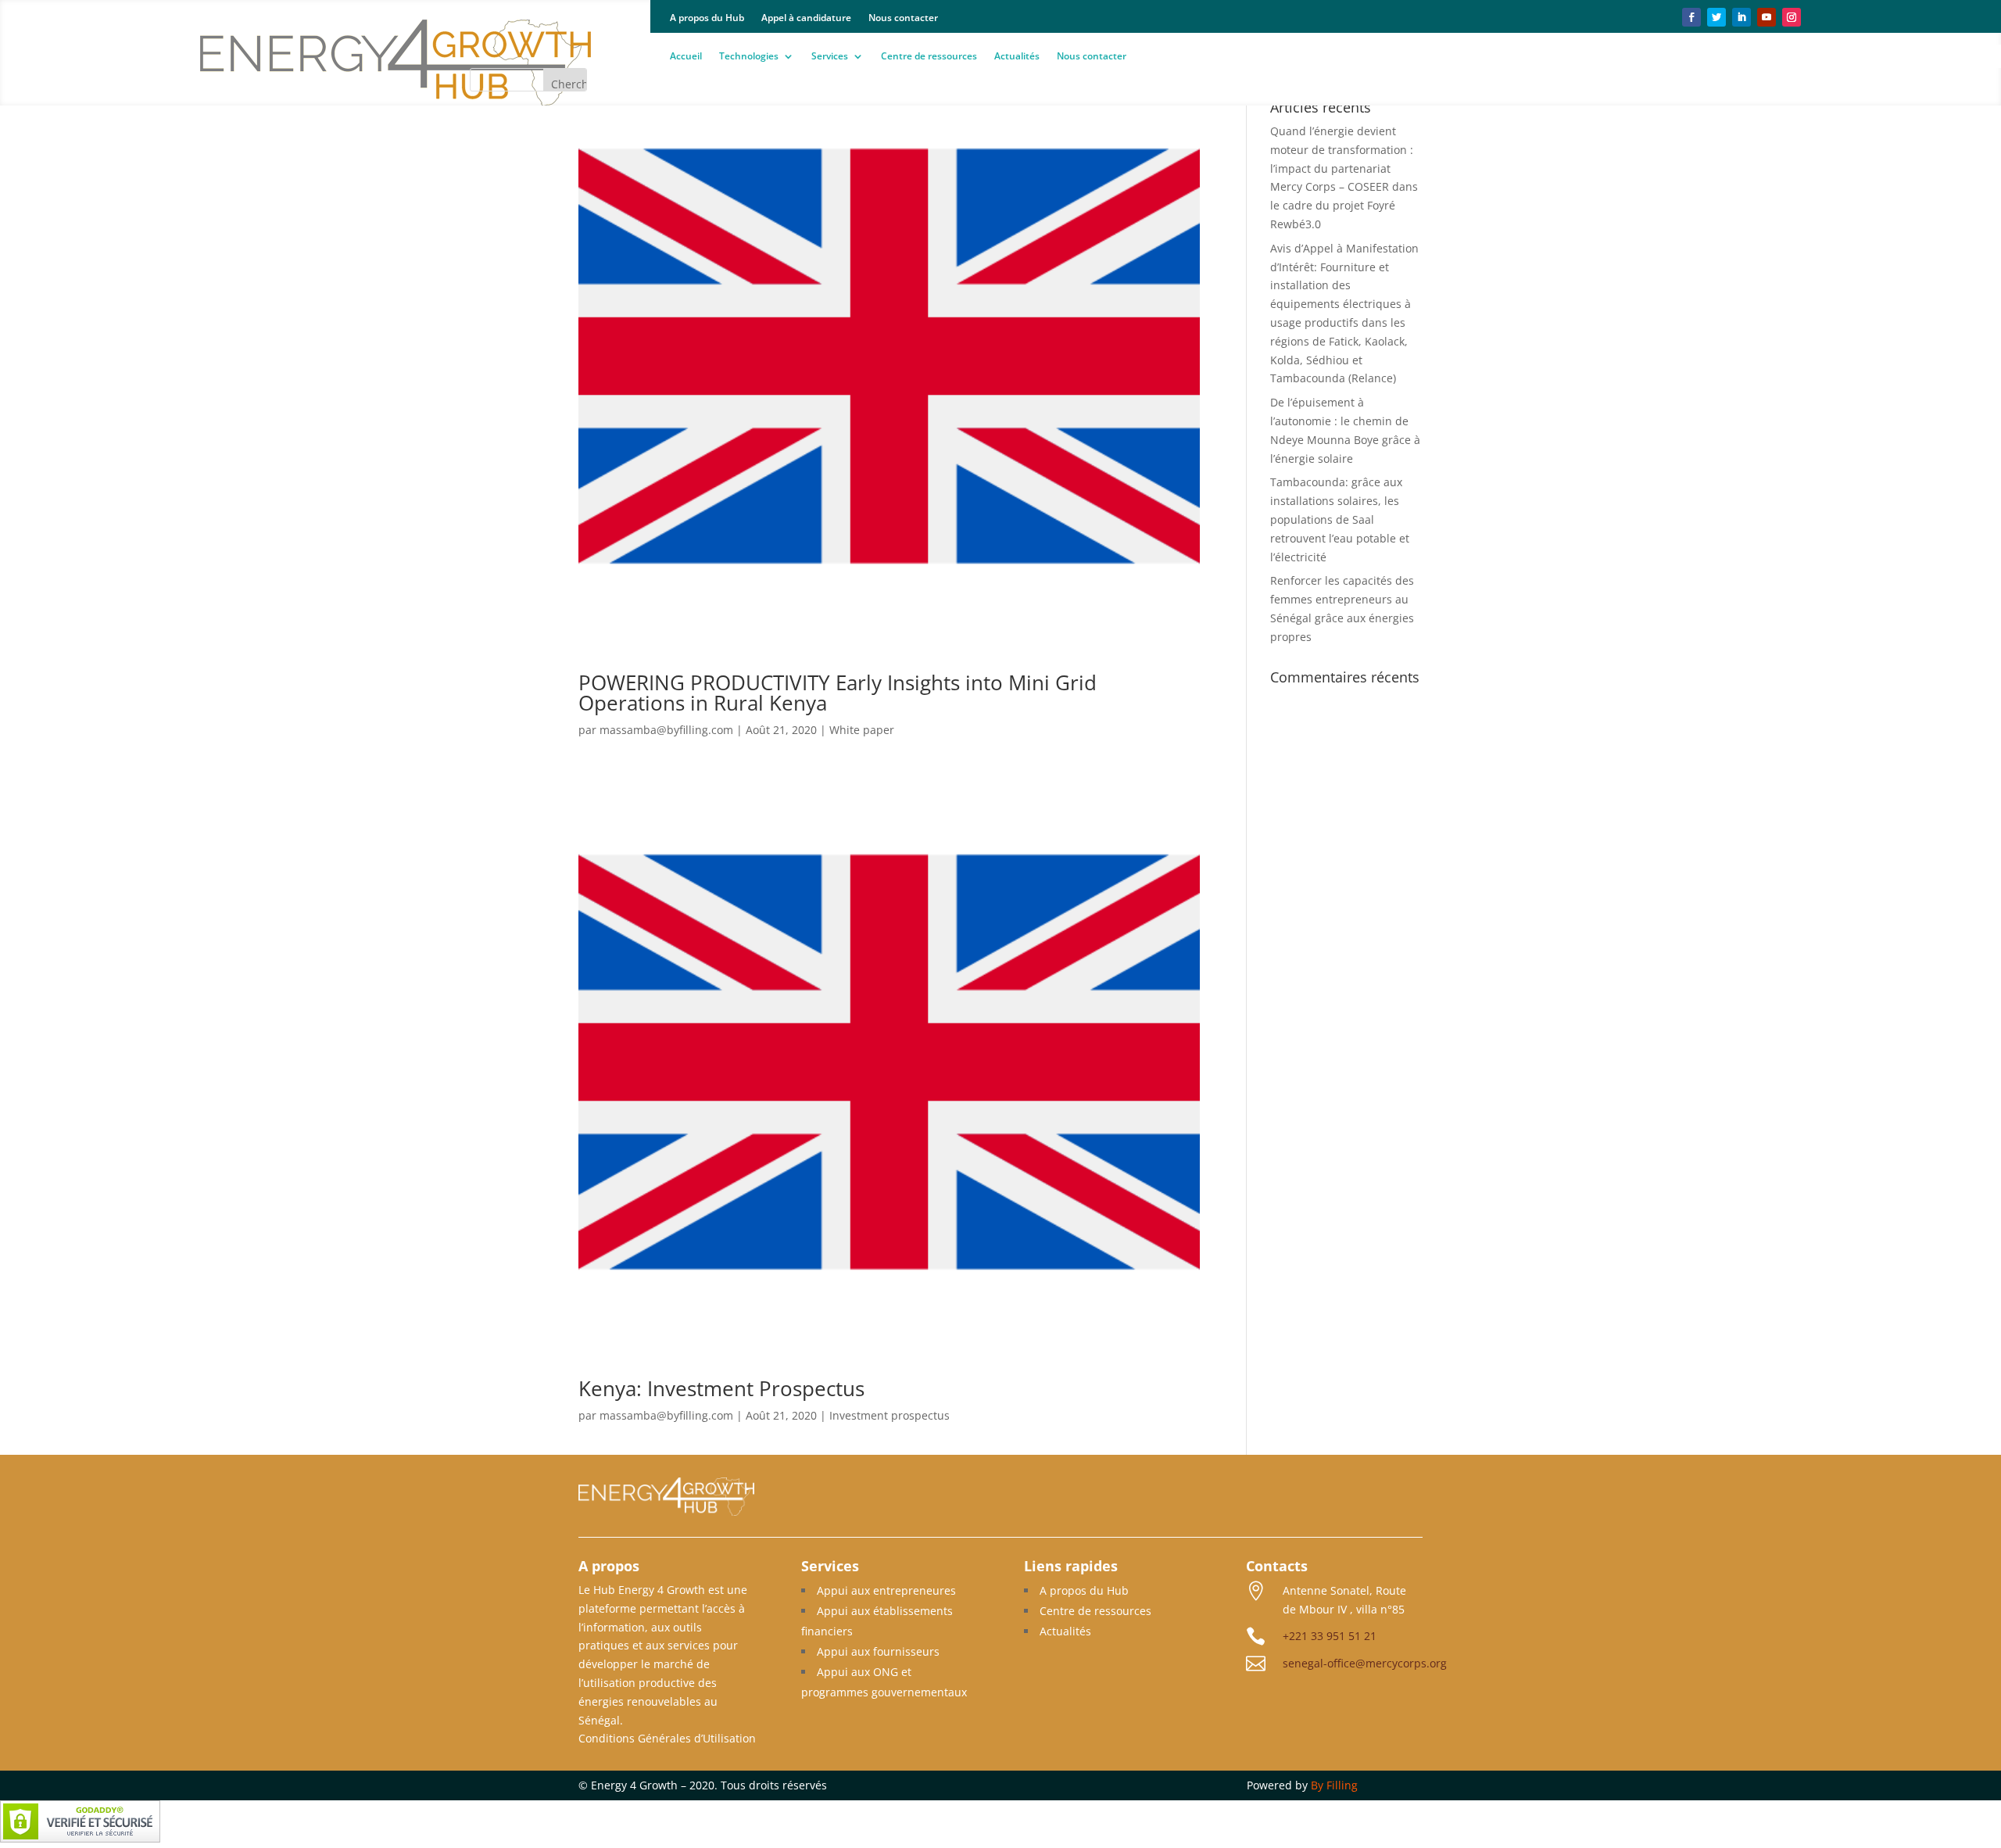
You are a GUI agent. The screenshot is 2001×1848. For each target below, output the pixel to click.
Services (830, 57)
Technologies (749, 57)
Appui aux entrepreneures (886, 1590)
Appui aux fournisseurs (878, 1651)
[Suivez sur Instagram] (1792, 17)
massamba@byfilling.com (666, 730)
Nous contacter (903, 18)
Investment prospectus (890, 1415)
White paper (862, 730)
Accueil (686, 57)
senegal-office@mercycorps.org (1365, 1663)
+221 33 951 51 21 (1330, 1636)
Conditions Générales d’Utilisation (667, 1738)
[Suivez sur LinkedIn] (1741, 17)
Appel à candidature (806, 18)
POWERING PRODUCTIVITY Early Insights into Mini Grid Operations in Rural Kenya (838, 693)
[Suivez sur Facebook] (1691, 17)
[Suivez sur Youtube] (1767, 17)
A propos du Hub (707, 18)
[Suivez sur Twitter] (1716, 17)
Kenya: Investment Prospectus (721, 1388)
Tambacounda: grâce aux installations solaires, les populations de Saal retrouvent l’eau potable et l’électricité (1340, 519)
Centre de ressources (929, 57)
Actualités (1017, 57)
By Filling (1334, 1785)
